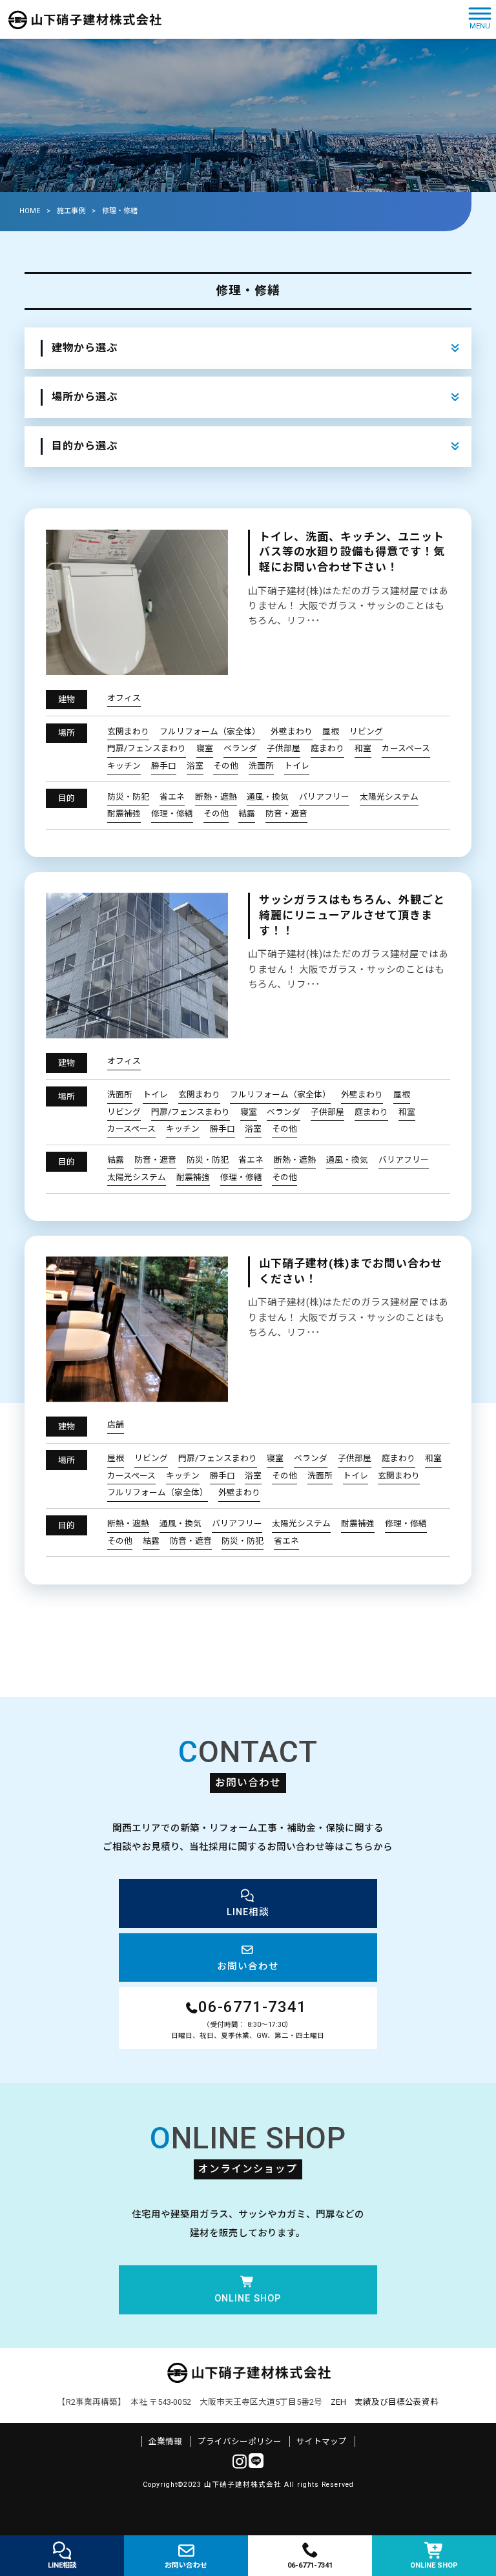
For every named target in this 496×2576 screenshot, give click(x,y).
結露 (247, 814)
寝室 (205, 748)
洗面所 (261, 766)
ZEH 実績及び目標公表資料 (385, 2402)
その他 (226, 766)
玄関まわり (128, 732)
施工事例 (71, 211)
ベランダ (240, 748)
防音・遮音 (286, 814)
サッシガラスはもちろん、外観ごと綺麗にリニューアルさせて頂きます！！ (352, 915)
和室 (363, 748)
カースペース (406, 748)
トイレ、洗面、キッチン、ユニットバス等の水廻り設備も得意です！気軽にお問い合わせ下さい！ (352, 552)
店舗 (116, 1425)
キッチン (124, 766)
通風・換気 (268, 797)
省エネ (172, 797)
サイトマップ (322, 2441)
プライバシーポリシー (240, 2441)
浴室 (195, 766)
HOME (30, 211)
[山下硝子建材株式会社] (84, 19)
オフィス (124, 698)
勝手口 (164, 766)
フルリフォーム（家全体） (210, 732)
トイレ (297, 766)
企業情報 (165, 2441)
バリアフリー (324, 797)
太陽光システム (389, 797)
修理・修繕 (172, 814)
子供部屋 (284, 748)
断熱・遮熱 (216, 797)
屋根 (331, 732)
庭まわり (327, 748)
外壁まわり (292, 732)
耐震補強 (124, 814)
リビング (366, 732)
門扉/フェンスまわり (147, 748)
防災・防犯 (128, 797)
